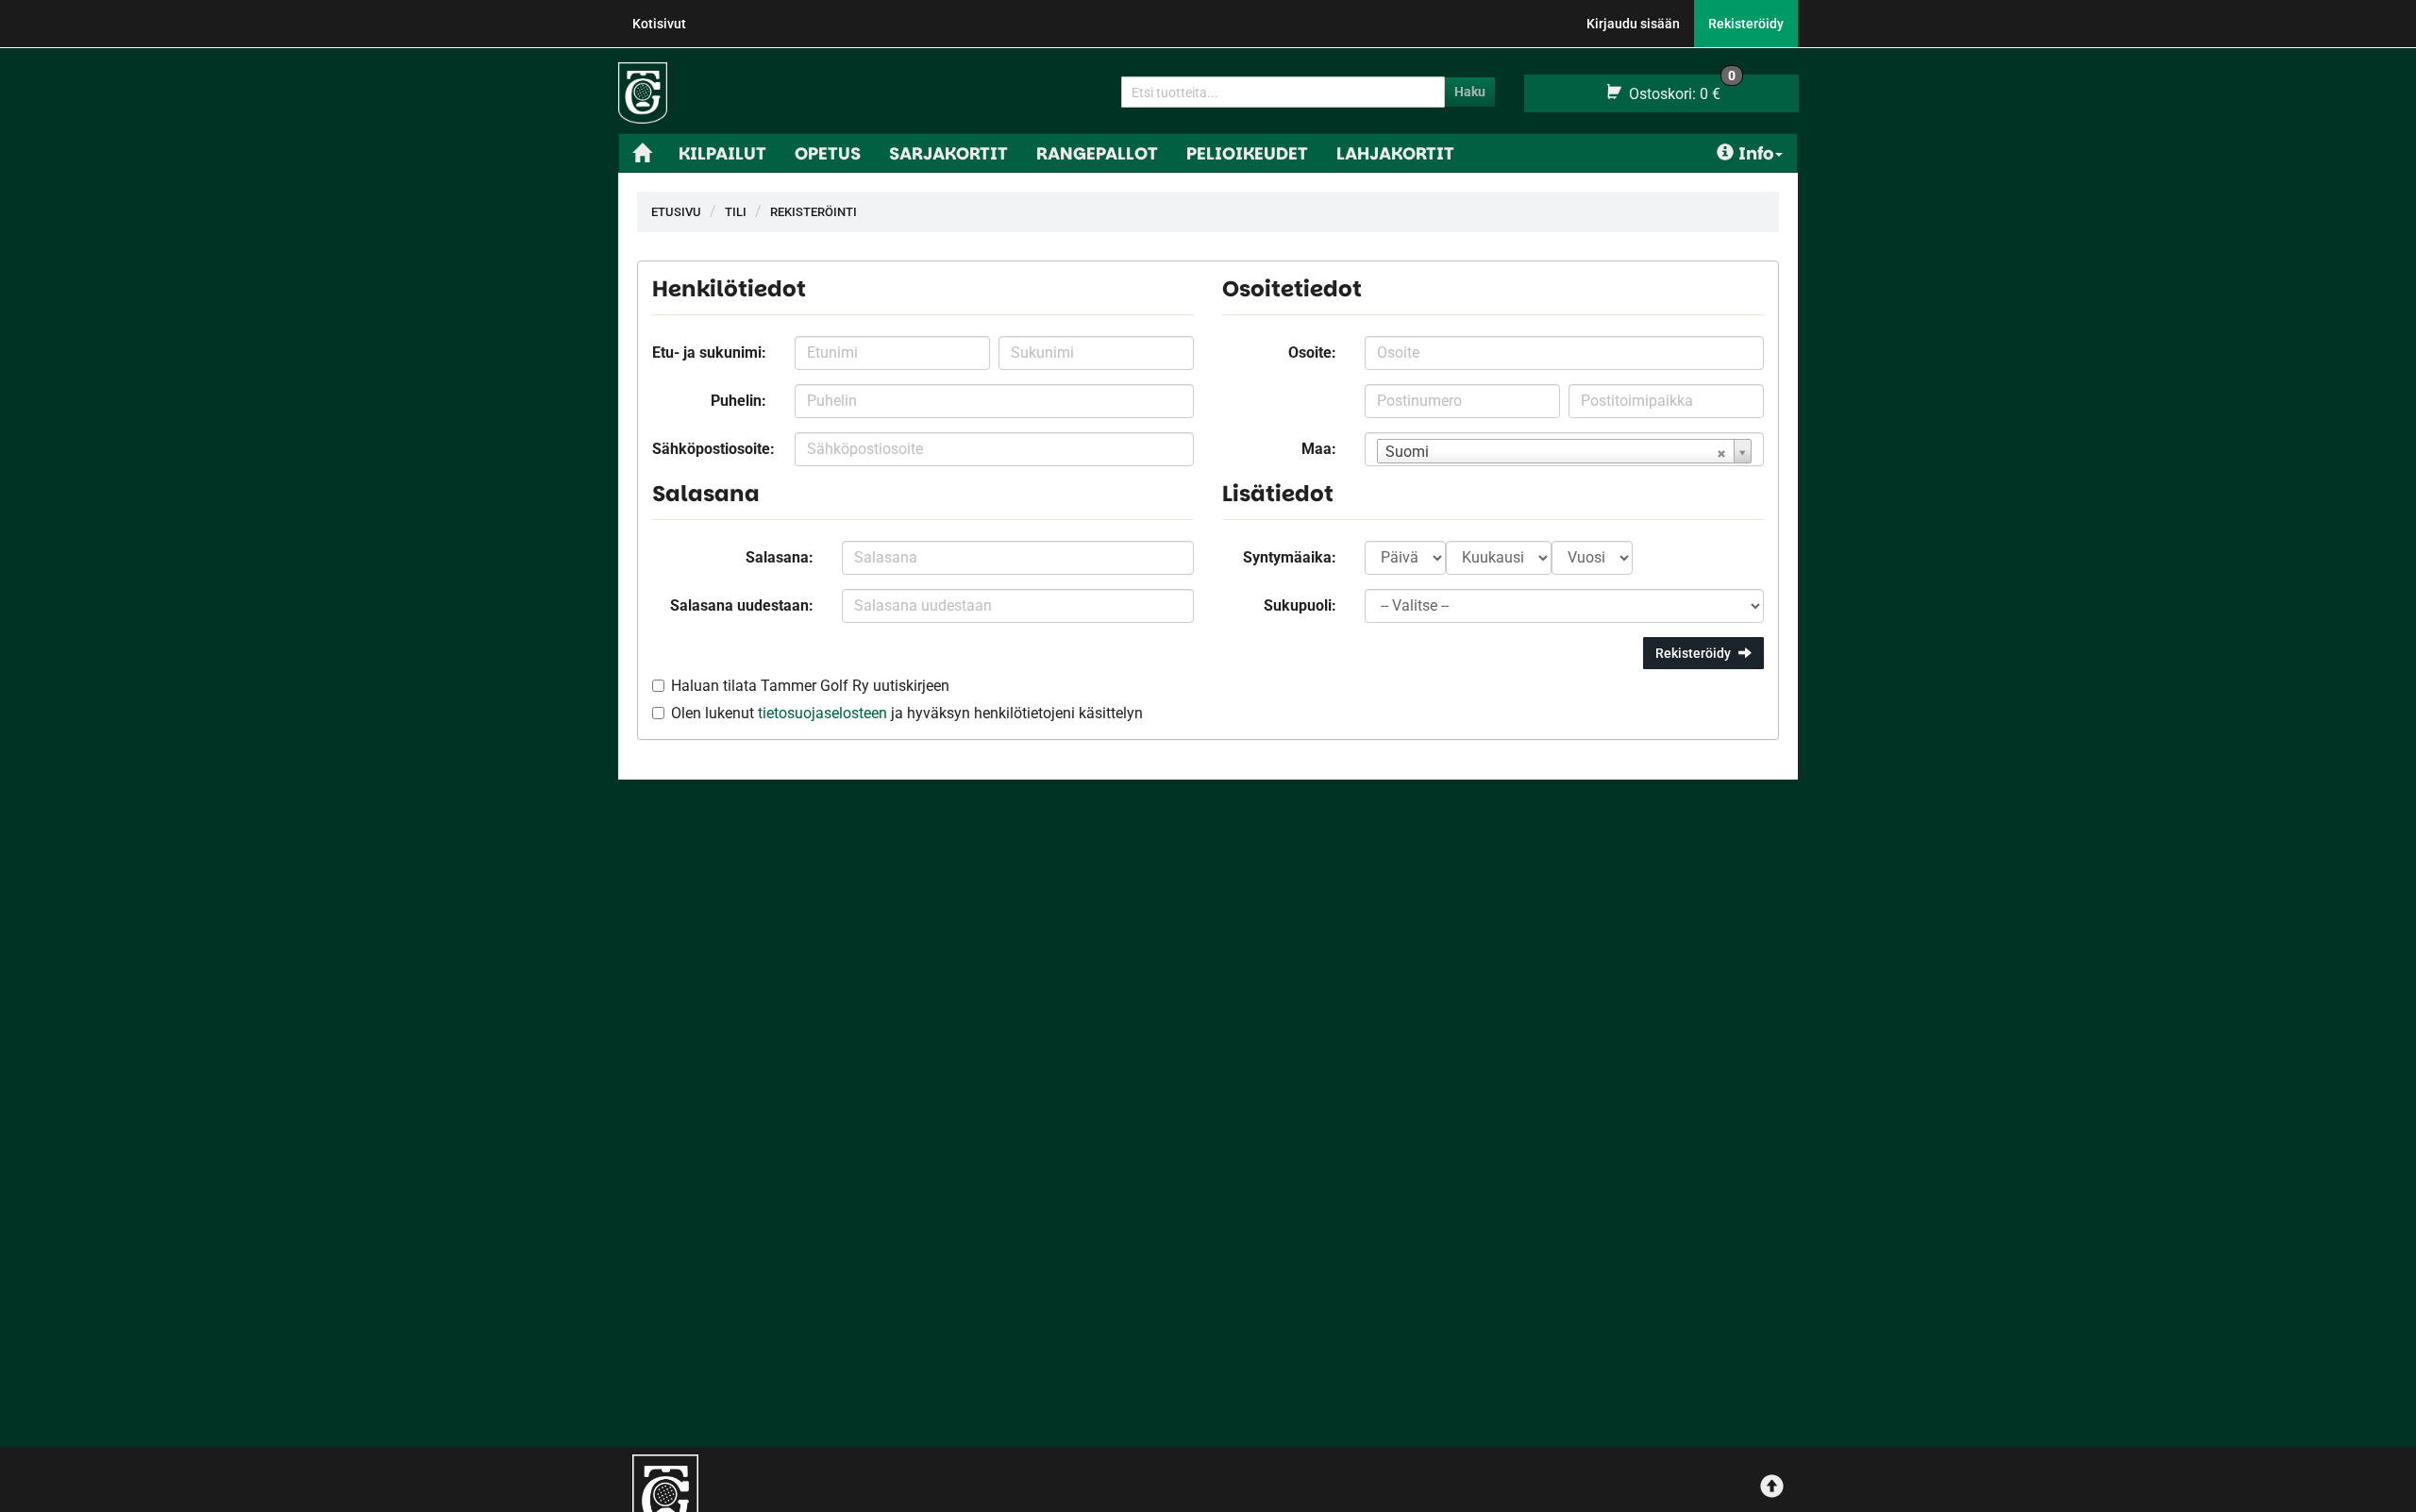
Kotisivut (659, 24)
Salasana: (780, 557)
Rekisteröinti (814, 212)
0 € (1680, 89)
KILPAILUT (722, 153)
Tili (736, 212)
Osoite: (1312, 353)
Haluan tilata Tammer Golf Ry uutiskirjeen (810, 686)
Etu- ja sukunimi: (709, 353)
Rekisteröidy (1746, 24)
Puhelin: (738, 401)
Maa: (1319, 449)
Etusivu (676, 212)
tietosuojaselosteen (822, 713)
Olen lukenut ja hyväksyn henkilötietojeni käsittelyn (907, 713)
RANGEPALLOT (1097, 153)
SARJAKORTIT (948, 153)
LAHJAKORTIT (1395, 153)
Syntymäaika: (1290, 557)
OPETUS (828, 153)
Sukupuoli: (1300, 605)
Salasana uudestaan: (742, 605)
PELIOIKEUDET (1247, 153)
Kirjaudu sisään (1633, 24)
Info (1756, 153)
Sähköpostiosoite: (713, 449)
